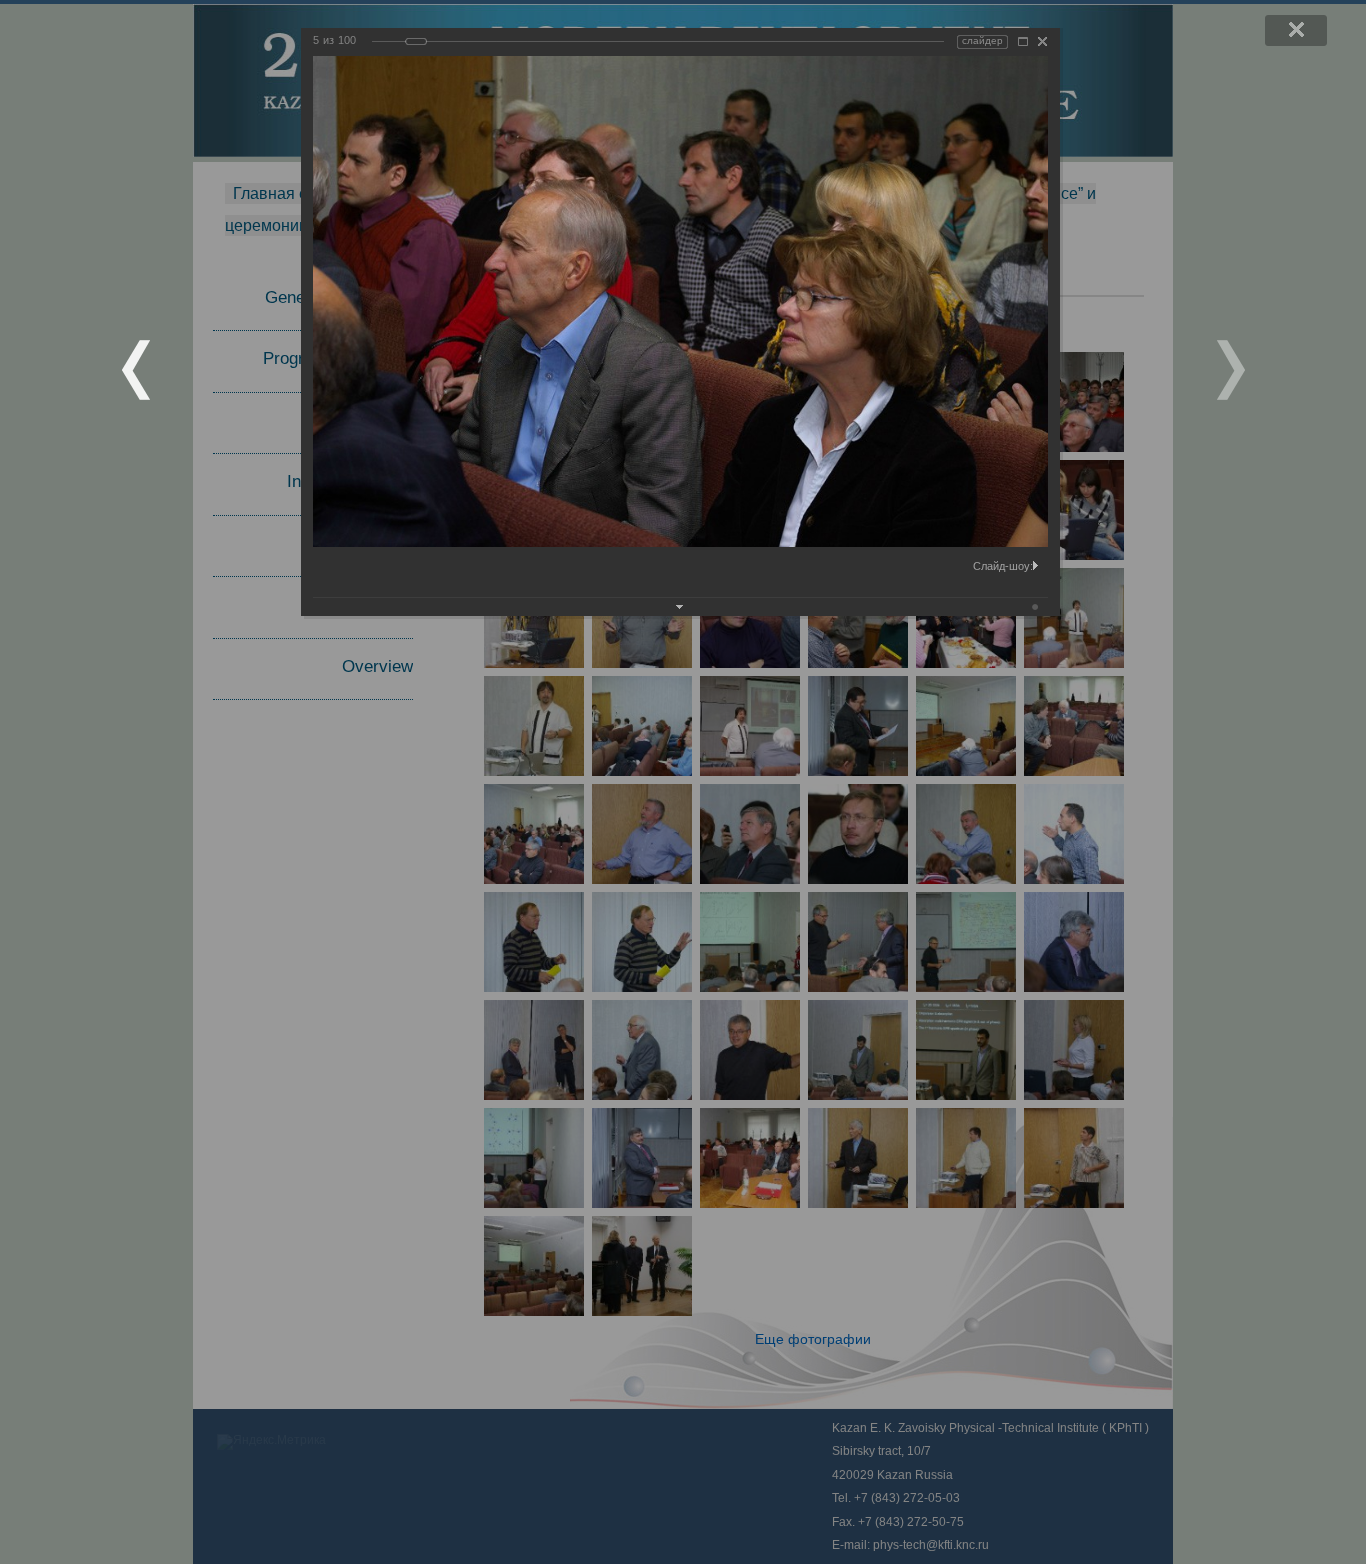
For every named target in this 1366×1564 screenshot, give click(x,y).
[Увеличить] (1023, 41)
